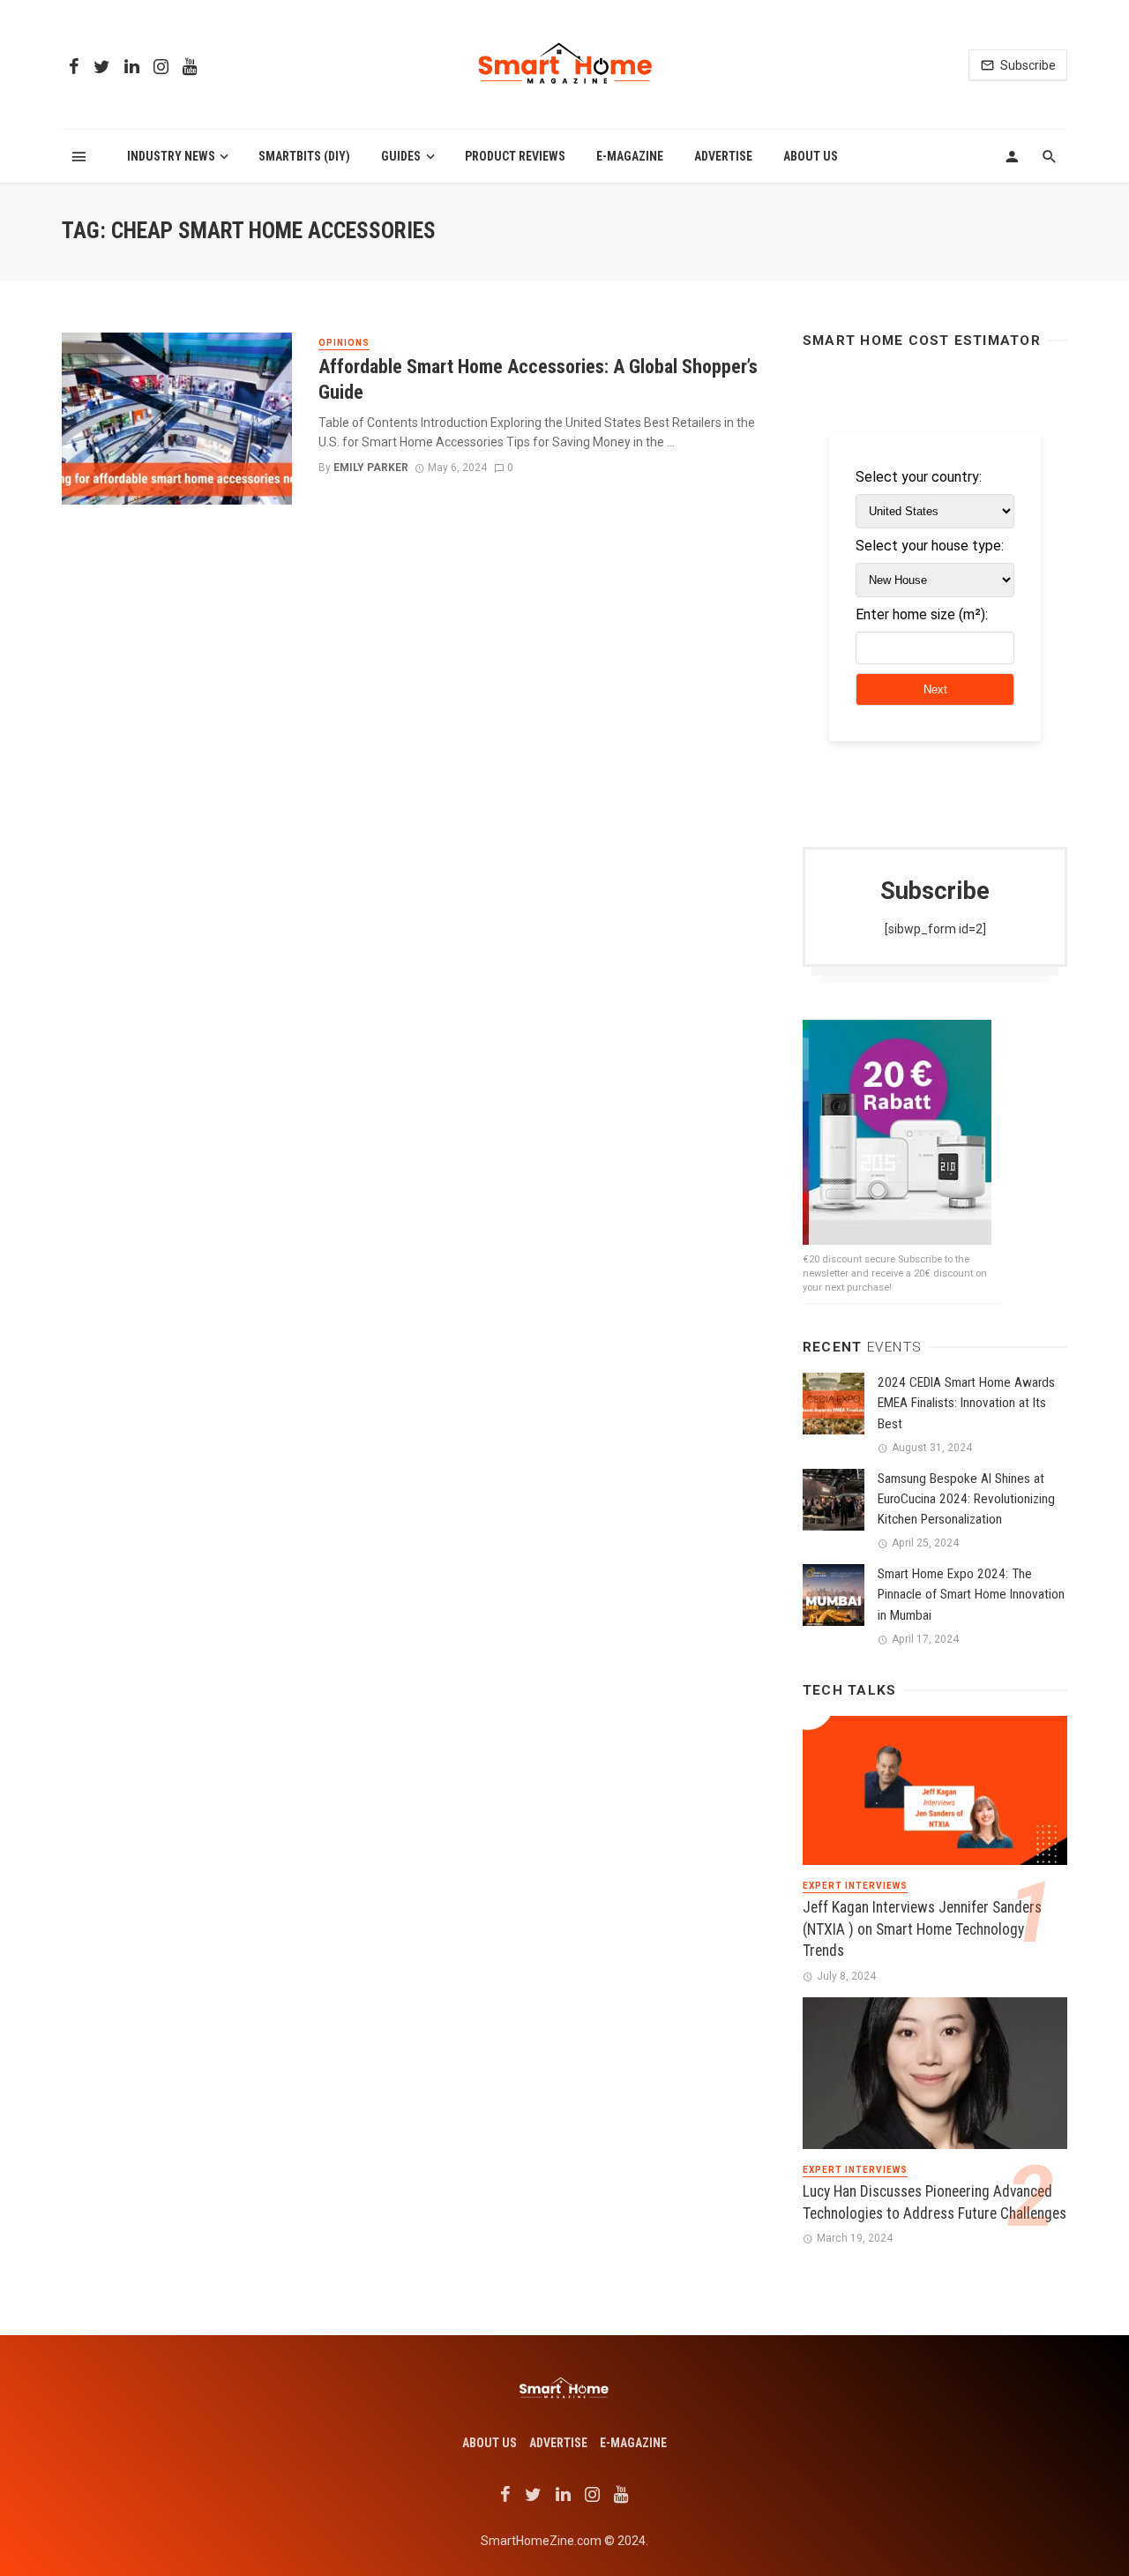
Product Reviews (515, 156)
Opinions (344, 343)
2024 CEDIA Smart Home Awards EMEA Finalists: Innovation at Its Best (966, 1403)
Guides (401, 156)
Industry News (171, 156)
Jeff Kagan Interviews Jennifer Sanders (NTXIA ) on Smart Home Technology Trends (922, 1929)
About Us (811, 156)
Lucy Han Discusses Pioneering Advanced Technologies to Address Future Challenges (935, 2202)
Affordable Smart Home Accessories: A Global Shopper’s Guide (538, 379)
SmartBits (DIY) (304, 156)
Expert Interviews (855, 1886)
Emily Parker (371, 468)
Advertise (723, 156)
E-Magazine (630, 156)
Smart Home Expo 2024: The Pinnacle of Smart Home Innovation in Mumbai (971, 1594)
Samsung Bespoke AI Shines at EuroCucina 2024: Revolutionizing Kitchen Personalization (966, 1499)
